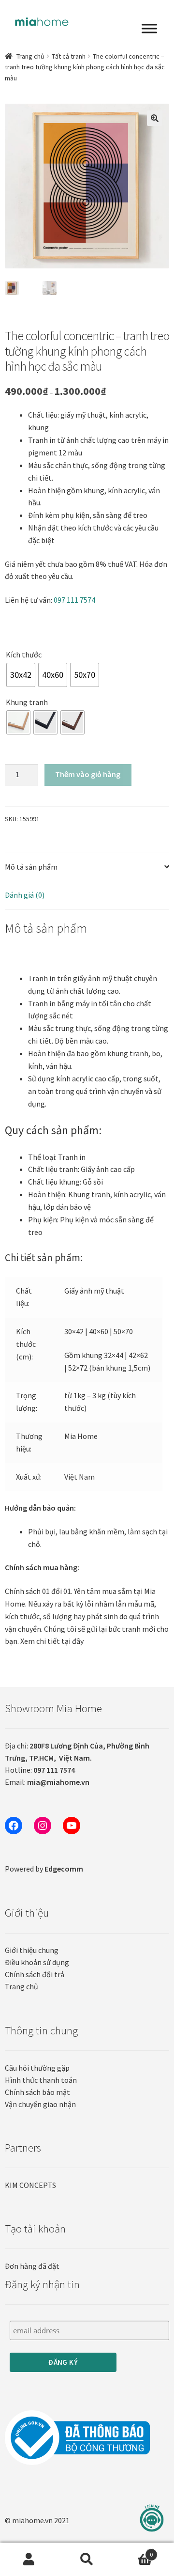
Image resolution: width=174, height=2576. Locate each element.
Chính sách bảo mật (37, 2092)
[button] (155, 118)
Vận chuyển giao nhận (40, 2104)
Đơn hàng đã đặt (32, 2266)
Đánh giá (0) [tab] (25, 895)
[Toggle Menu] (149, 29)
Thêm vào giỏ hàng (88, 774)
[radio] (21, 675)
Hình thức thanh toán (41, 2080)
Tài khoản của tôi (29, 2560)
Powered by (44, 1869)
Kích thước (24, 655)
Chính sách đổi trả (35, 1974)
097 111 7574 (74, 600)
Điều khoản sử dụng (37, 1962)
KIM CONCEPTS (30, 2185)
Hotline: (40, 1770)
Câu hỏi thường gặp (37, 2068)
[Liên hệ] (152, 2518)
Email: (47, 1782)
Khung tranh (27, 702)
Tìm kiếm (87, 2560)
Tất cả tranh (69, 56)
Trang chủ (30, 56)
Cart (134, 2551)
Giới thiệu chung (32, 1950)
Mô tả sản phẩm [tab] (31, 867)
